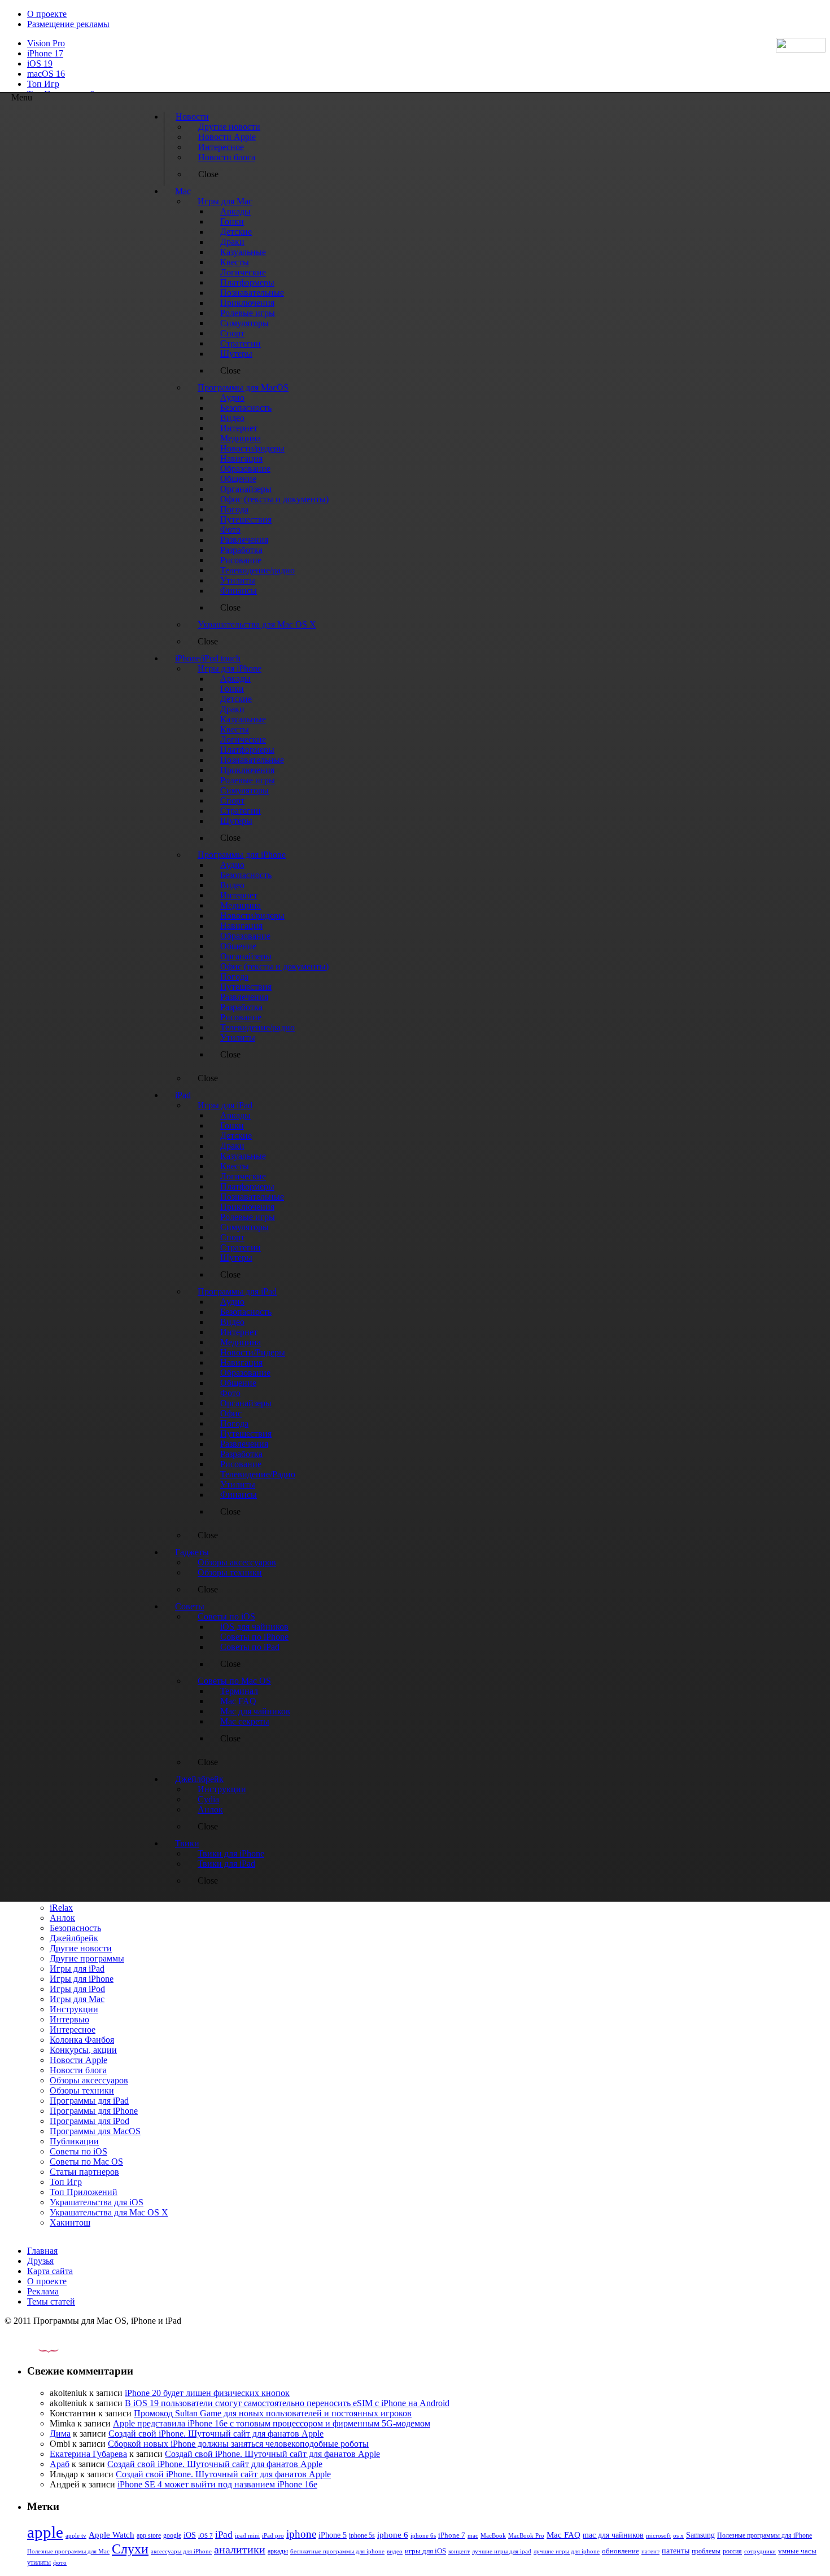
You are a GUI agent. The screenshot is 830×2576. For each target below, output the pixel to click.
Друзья (40, 2261)
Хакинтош (70, 2222)
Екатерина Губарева (88, 2454)
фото (60, 2562)
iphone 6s (423, 2535)
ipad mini (247, 2535)
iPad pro (273, 2535)
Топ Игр (43, 84)
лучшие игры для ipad (502, 2551)
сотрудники (760, 2551)
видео (395, 2551)
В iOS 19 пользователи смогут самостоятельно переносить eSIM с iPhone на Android (287, 2403)
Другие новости (81, 1948)
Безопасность (75, 1928)
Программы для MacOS (95, 2131)
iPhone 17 (45, 53)
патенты (676, 2551)
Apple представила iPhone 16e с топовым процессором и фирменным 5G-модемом (272, 2423)
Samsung (700, 2535)
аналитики (240, 2549)
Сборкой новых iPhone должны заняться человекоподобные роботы (238, 2444)
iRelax (61, 1908)
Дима (60, 2434)
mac (473, 2535)
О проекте (47, 14)
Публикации (74, 2141)
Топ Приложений (84, 2192)
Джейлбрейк (74, 1938)
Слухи (130, 2549)
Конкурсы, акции (83, 2050)
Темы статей (51, 2301)
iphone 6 (393, 2535)
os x (678, 2535)
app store (149, 2535)
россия (732, 2551)
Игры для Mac (77, 1999)
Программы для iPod (89, 2121)
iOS (190, 2535)
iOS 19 (40, 63)
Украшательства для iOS (97, 2202)
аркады (278, 2551)
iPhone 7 (452, 2535)
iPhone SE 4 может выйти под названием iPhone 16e (217, 2484)
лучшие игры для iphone (567, 2551)
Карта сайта (50, 2271)
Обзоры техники (82, 2090)
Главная (42, 2251)
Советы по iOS (78, 2151)
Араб (60, 2464)
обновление (621, 2551)
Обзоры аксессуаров (89, 2080)
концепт (459, 2551)
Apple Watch (112, 2535)
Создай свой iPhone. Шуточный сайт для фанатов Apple (216, 2434)
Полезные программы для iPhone (765, 2535)
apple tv (76, 2535)
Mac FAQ (563, 2535)
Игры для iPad (77, 1969)
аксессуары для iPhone (181, 2551)
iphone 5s (362, 2535)
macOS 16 (46, 74)
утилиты (39, 2562)
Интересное (73, 2029)
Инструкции (74, 2009)
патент (650, 2551)
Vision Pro (46, 43)
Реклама (43, 2291)
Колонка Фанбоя (82, 2040)
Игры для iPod (77, 1989)
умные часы (797, 2551)
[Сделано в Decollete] (39, 2349)
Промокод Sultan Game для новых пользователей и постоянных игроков (273, 2413)
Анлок (62, 1918)
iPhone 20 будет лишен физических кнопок (207, 2393)
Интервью (69, 2019)
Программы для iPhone (94, 2111)
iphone (301, 2534)
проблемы (706, 2551)
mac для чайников (613, 2535)
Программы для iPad (89, 2101)
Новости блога (78, 2070)
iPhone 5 (333, 2535)
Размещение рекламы (68, 24)
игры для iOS (425, 2551)
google (172, 2536)
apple (45, 2532)
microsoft (658, 2536)
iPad (224, 2535)
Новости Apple (78, 2060)
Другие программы (87, 1958)
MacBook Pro (526, 2535)
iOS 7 (206, 2535)
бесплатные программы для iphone (337, 2551)
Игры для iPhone (82, 1979)
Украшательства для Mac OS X (109, 2212)
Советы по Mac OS (86, 2162)
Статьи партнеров (84, 2172)
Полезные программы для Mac (68, 2551)
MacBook (493, 2536)
